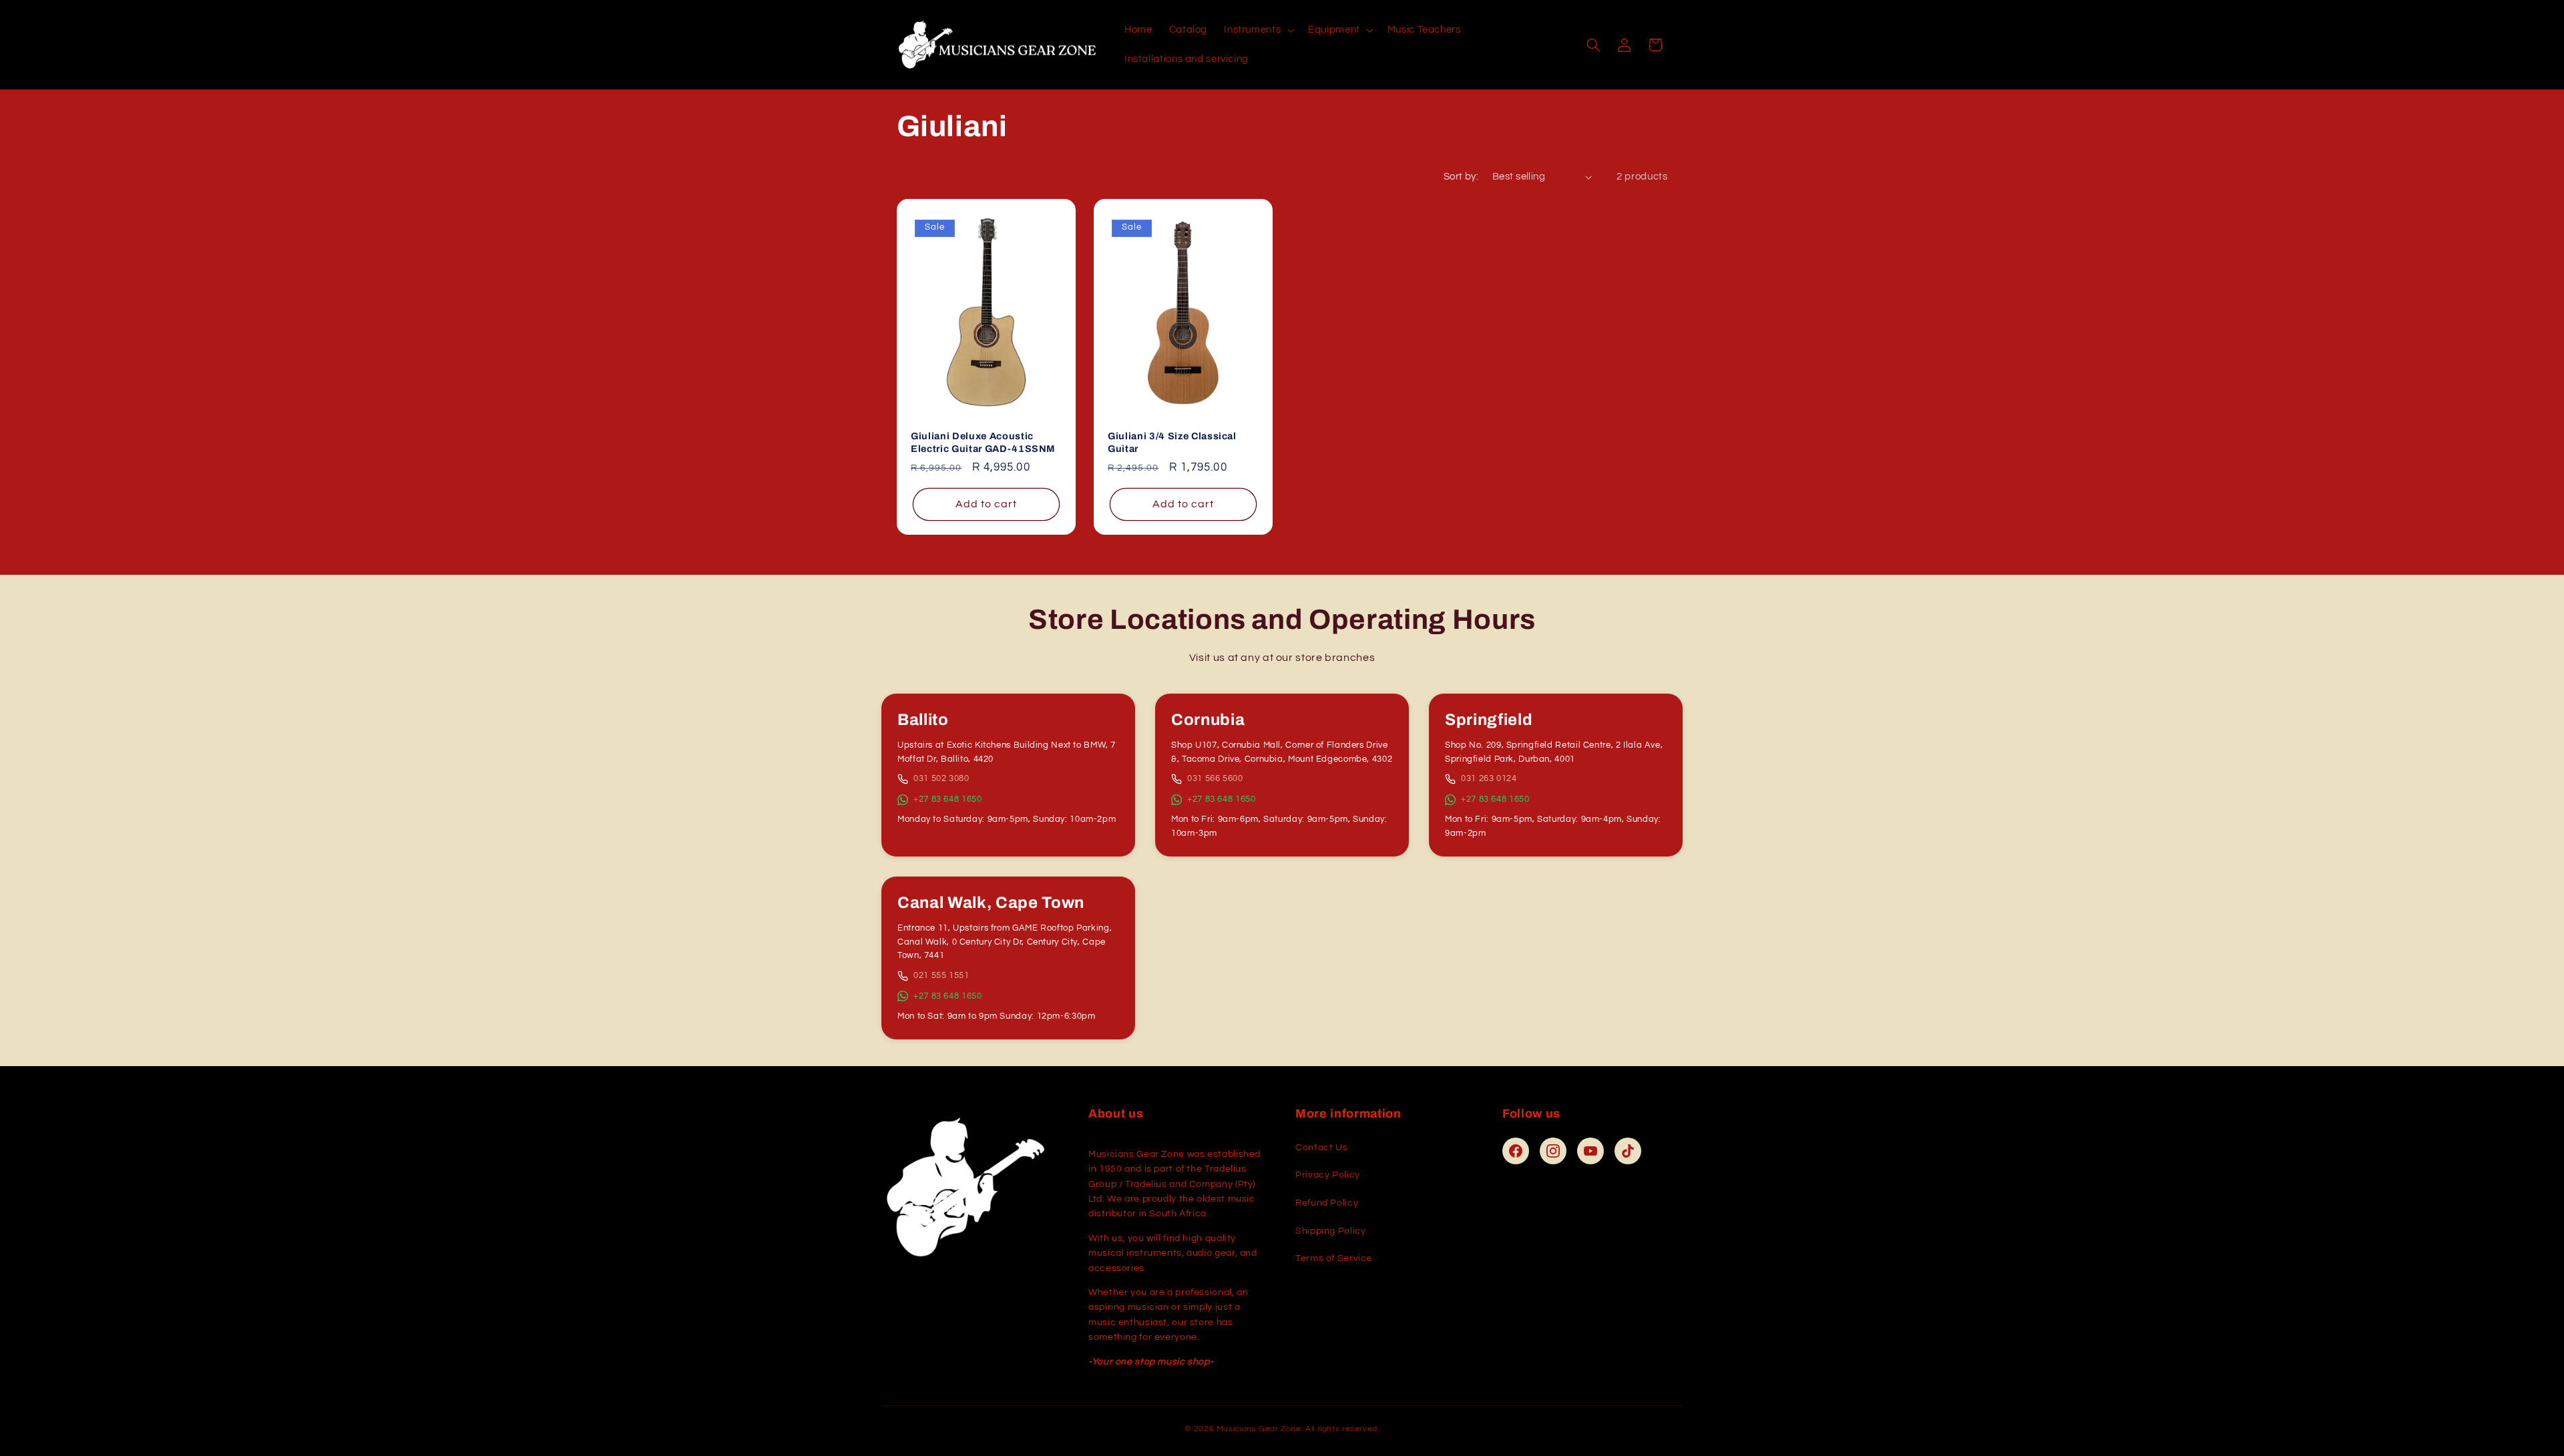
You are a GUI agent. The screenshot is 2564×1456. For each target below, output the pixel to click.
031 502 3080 (941, 778)
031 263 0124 (1489, 778)
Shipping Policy (1330, 1231)
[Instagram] (1553, 1151)
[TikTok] (1628, 1151)
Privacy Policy (1328, 1175)
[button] (1258, 30)
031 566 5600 (1215, 778)
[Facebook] (1516, 1151)
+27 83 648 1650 (947, 799)
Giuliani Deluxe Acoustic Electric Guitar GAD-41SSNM (983, 442)
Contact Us (1321, 1148)
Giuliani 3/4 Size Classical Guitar (1172, 442)
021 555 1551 (941, 975)
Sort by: (1461, 177)
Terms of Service (1334, 1258)
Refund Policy (1327, 1203)
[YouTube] (1590, 1151)
